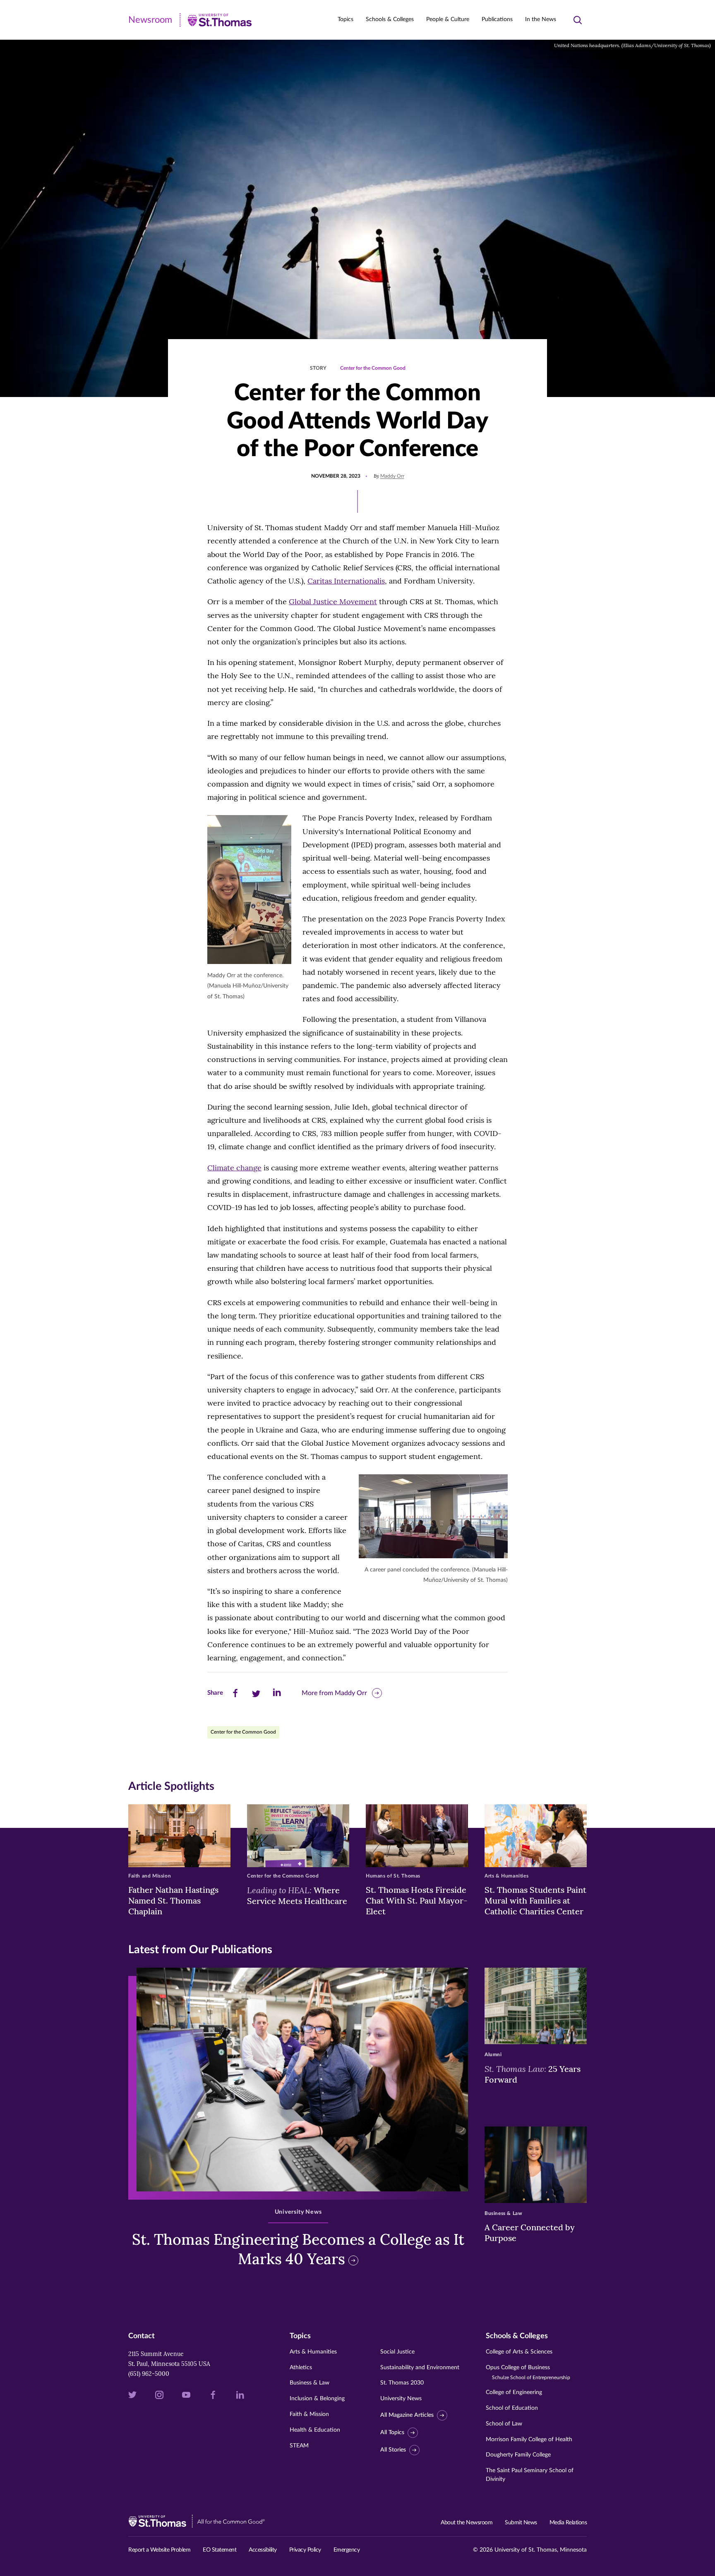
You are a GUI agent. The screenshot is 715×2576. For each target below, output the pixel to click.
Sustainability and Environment (420, 2368)
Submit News (521, 2523)
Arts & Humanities (313, 2352)
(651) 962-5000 (149, 2374)
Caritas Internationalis (346, 581)
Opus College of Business (528, 2372)
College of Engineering (514, 2392)
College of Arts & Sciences (519, 2352)
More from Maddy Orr (334, 1693)
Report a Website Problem (159, 2550)
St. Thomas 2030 (402, 2383)
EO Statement (220, 2550)
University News (401, 2399)
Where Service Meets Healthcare (297, 1895)
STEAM (299, 2446)
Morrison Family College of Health (529, 2440)
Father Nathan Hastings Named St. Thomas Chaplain (173, 1900)
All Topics (392, 2432)
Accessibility (263, 2550)
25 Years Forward (533, 2074)
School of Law (504, 2424)
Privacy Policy (305, 2550)
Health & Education (315, 2430)
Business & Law (310, 2383)
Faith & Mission (309, 2414)
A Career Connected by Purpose (530, 2233)
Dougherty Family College (518, 2455)
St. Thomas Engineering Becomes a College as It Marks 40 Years (298, 2249)
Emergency (347, 2550)
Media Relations (568, 2523)
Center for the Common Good (373, 368)
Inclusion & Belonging (317, 2399)
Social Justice (397, 2352)
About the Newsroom (467, 2523)
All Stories (393, 2450)
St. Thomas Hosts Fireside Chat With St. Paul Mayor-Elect (417, 1900)
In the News (541, 19)
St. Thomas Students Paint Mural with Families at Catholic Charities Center (535, 1900)
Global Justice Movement (333, 602)
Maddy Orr (392, 476)
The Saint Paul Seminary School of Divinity (530, 2475)
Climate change (234, 1168)
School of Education (512, 2408)
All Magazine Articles (407, 2415)
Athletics (301, 2368)
